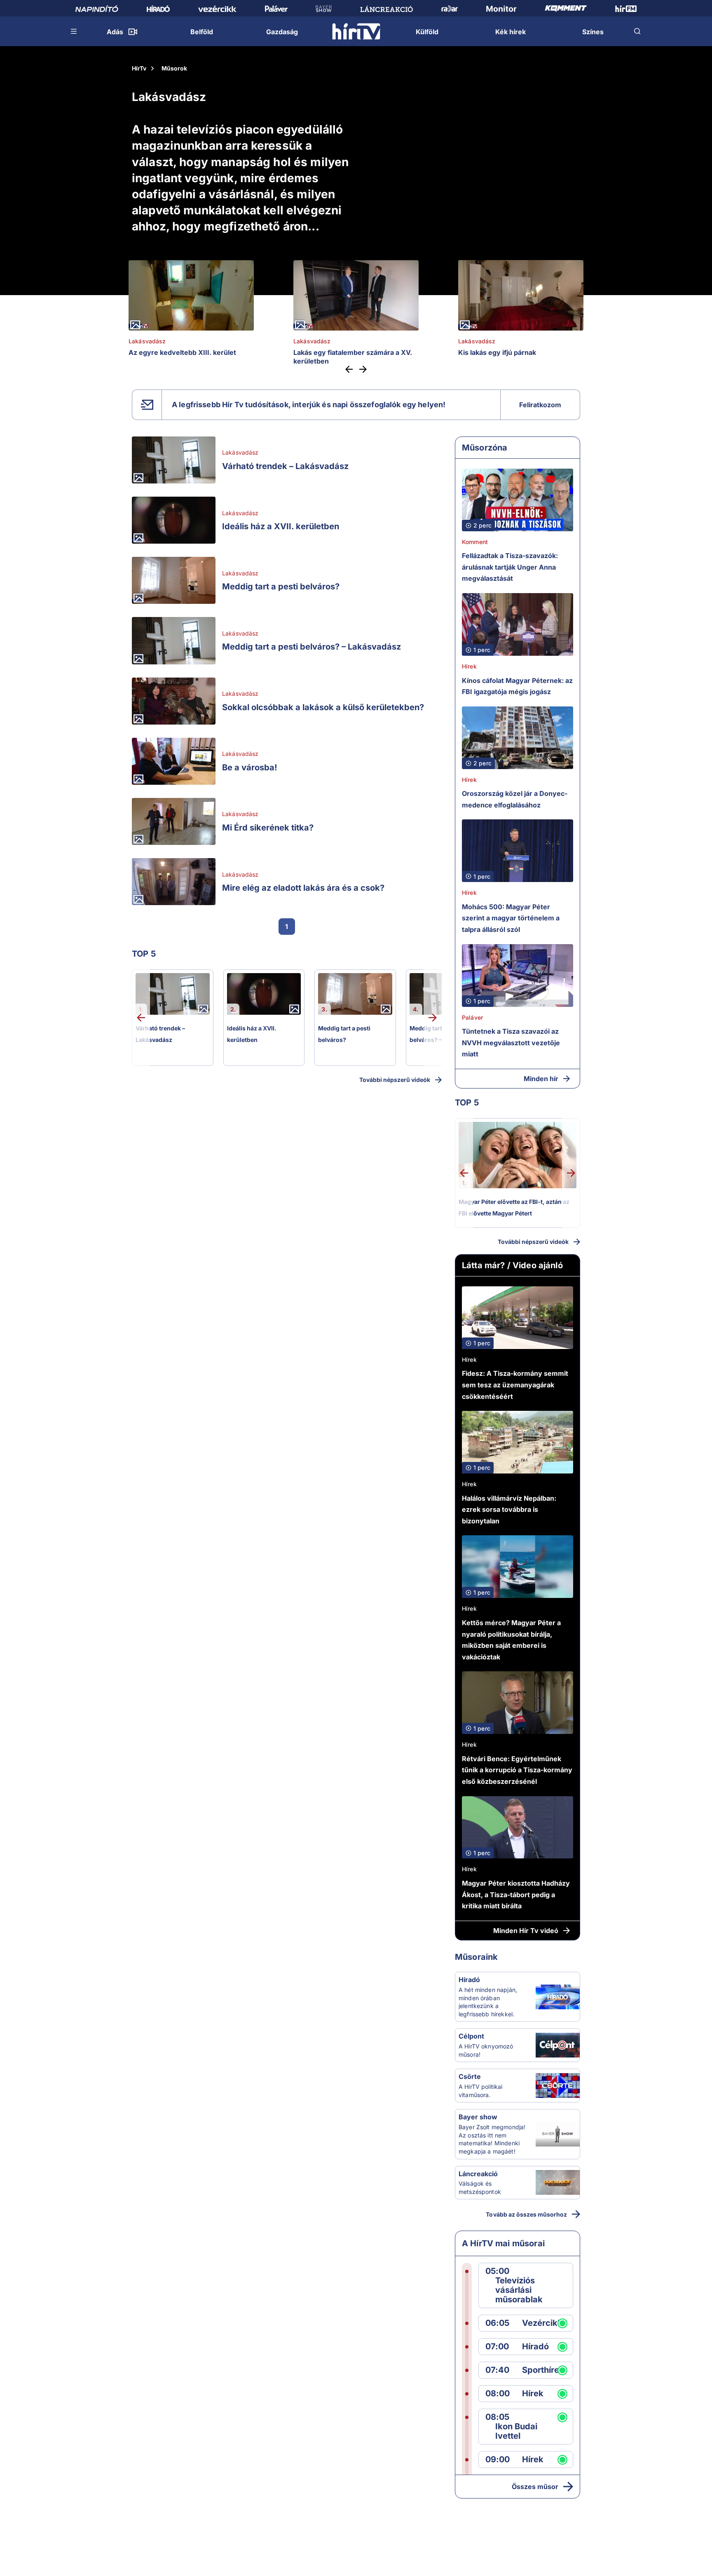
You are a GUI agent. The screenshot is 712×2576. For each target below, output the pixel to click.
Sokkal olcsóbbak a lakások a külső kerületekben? (323, 707)
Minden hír (541, 1079)
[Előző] (351, 369)
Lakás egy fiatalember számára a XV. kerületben (353, 357)
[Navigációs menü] (74, 31)
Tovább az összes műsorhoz (526, 2214)
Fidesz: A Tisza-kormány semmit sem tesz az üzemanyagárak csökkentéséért (515, 1385)
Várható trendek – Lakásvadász (285, 466)
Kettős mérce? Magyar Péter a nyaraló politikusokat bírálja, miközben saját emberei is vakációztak (511, 1640)
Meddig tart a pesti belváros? (281, 587)
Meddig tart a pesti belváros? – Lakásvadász (311, 647)
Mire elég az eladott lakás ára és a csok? (303, 888)
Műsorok (174, 68)
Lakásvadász (147, 341)
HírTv (139, 68)
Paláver (472, 1017)
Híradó (469, 1980)
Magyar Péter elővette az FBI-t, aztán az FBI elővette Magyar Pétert (514, 1207)
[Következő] (361, 369)
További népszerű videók (395, 1080)
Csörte (470, 2076)
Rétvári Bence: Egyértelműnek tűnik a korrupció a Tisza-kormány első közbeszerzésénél (517, 1770)
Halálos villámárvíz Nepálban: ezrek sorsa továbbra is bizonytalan (509, 1510)
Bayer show (478, 2117)
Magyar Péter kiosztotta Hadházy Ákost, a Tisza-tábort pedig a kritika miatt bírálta (516, 1894)
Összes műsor (535, 2487)
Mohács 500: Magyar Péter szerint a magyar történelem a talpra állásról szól (511, 918)
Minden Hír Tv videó (526, 1931)
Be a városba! (250, 767)
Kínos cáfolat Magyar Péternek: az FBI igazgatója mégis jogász (517, 686)
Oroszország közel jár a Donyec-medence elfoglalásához (515, 799)
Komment (475, 542)
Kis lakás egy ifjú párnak (497, 352)
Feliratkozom (540, 405)
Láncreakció (478, 2174)
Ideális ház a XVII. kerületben (281, 526)
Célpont (471, 2036)
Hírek (469, 666)
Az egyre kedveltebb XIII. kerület (182, 352)
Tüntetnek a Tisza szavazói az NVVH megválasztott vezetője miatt (511, 1043)
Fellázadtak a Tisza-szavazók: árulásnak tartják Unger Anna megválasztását (510, 567)
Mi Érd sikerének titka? (268, 828)
